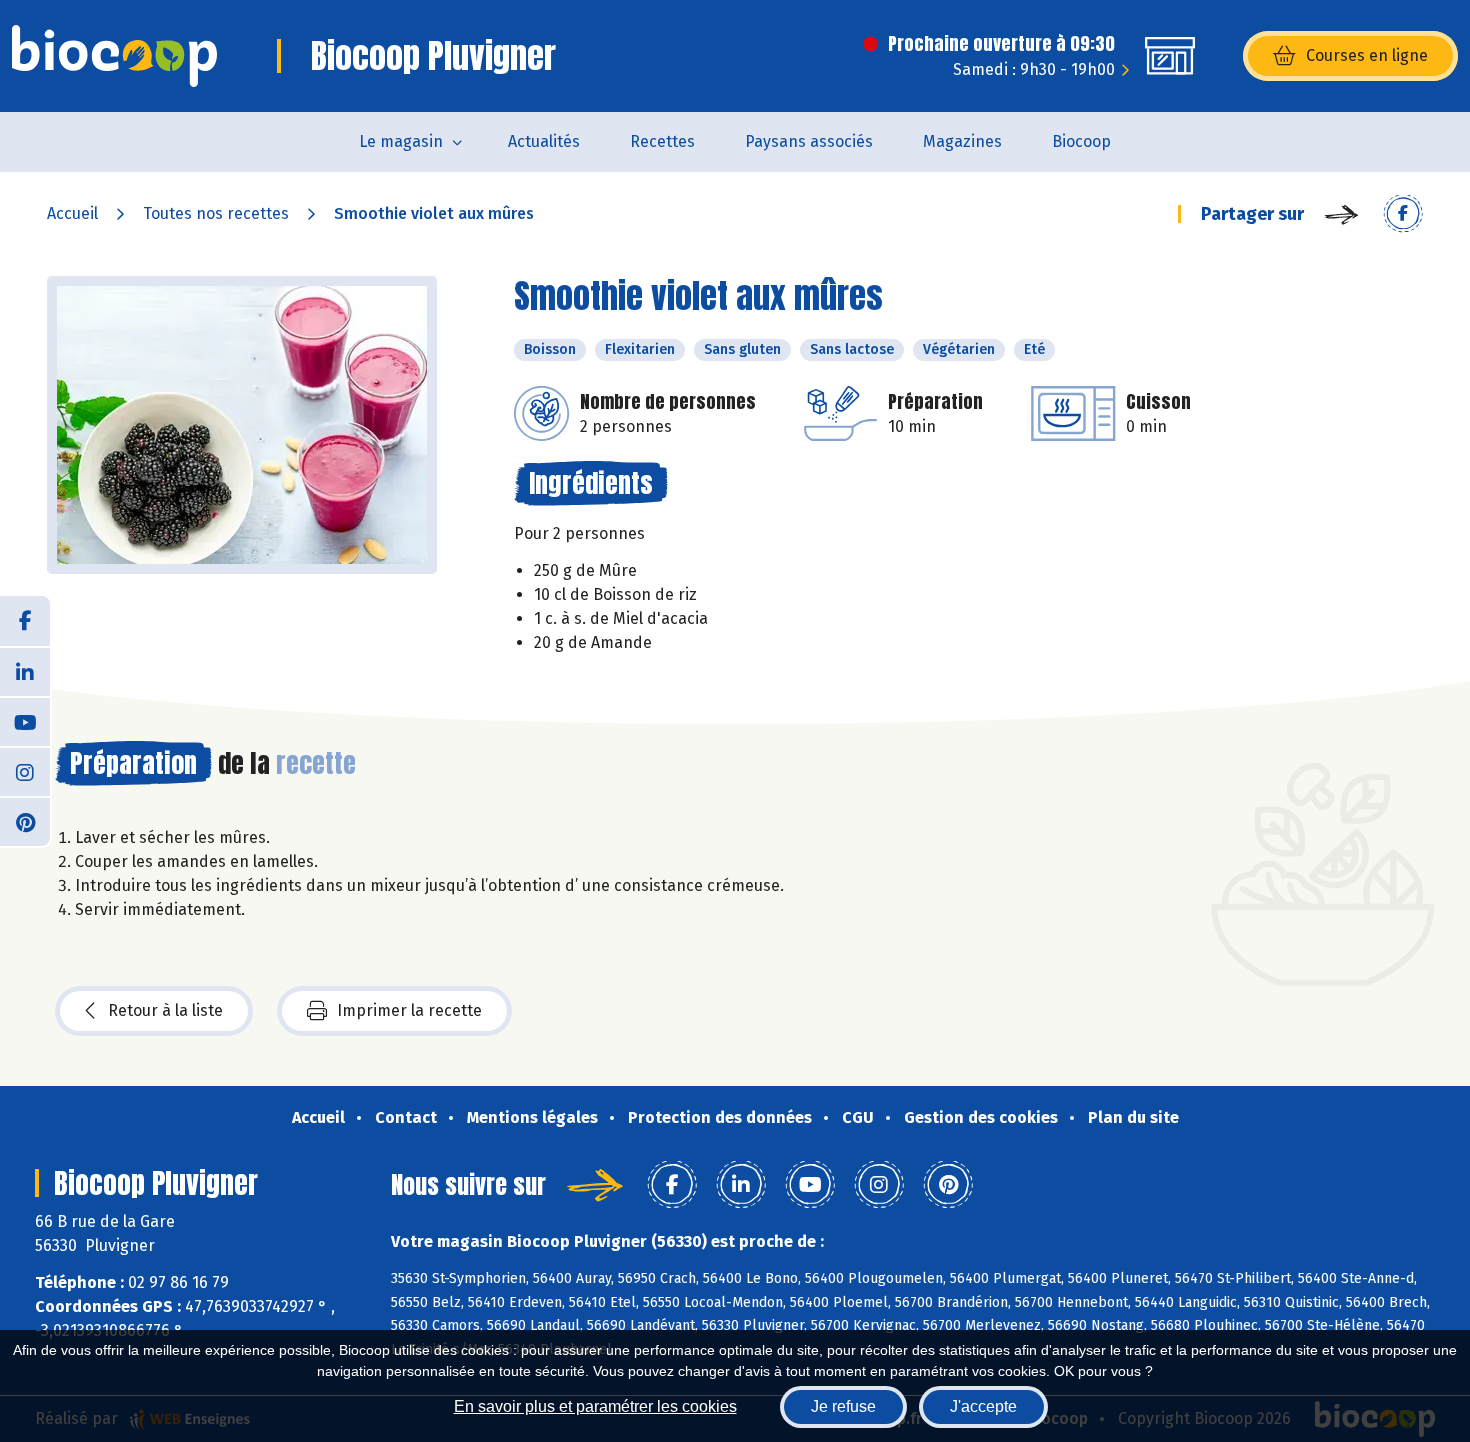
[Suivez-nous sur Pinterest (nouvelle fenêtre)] (25, 821)
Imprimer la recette (409, 1010)
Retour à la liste (165, 1010)
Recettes (662, 141)
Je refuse (843, 1406)
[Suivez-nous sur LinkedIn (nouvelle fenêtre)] (25, 671)
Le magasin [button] (401, 141)
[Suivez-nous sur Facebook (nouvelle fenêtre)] (25, 621)
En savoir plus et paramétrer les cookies (595, 1406)
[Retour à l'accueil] (114, 56)
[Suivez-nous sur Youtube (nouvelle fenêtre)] (25, 721)
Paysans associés (809, 141)
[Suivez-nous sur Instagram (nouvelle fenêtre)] (25, 771)
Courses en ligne (1367, 55)
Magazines (962, 141)
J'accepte (983, 1406)
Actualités (544, 141)
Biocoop (1081, 141)
